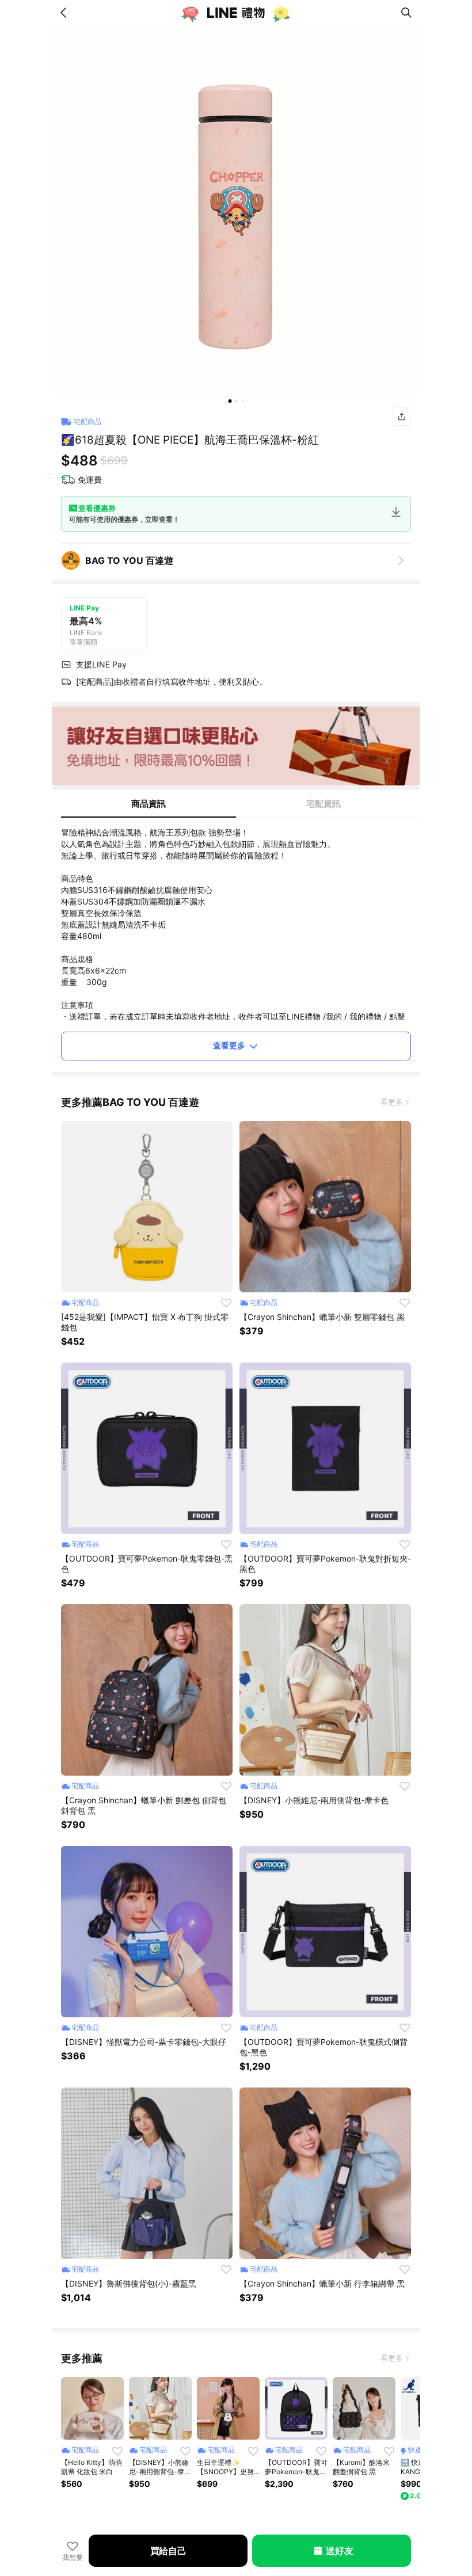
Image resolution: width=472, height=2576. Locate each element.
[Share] (402, 417)
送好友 (339, 2551)
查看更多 (229, 1045)
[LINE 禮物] (236, 13)
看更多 (392, 1102)
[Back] (66, 13)
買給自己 (168, 2551)
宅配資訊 (323, 804)
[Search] (406, 13)
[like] (226, 1303)
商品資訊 (149, 804)
